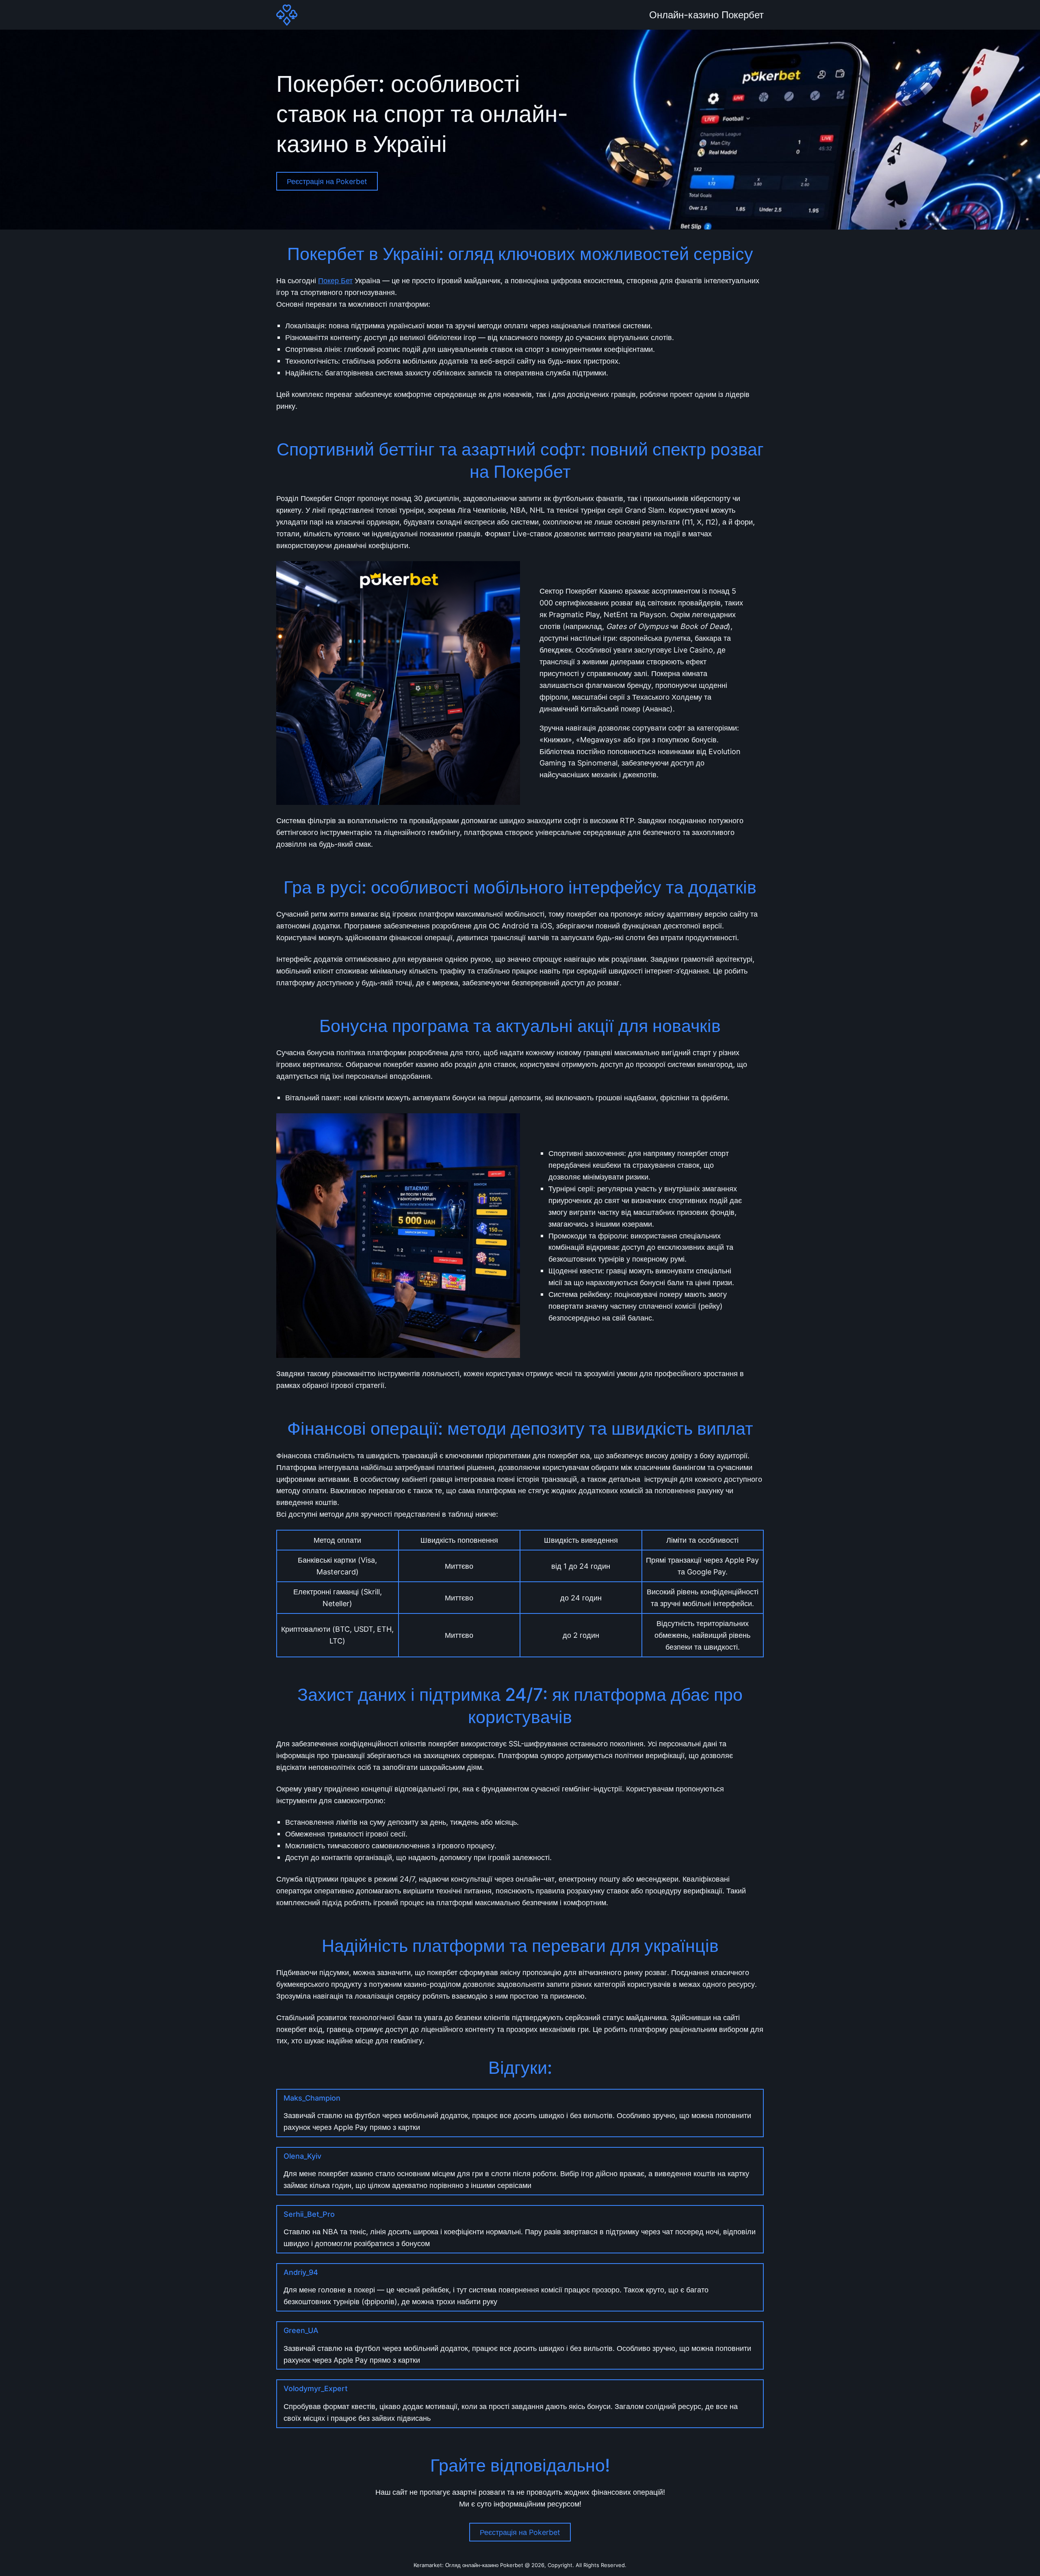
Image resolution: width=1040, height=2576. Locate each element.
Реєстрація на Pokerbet (327, 181)
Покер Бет (335, 280)
